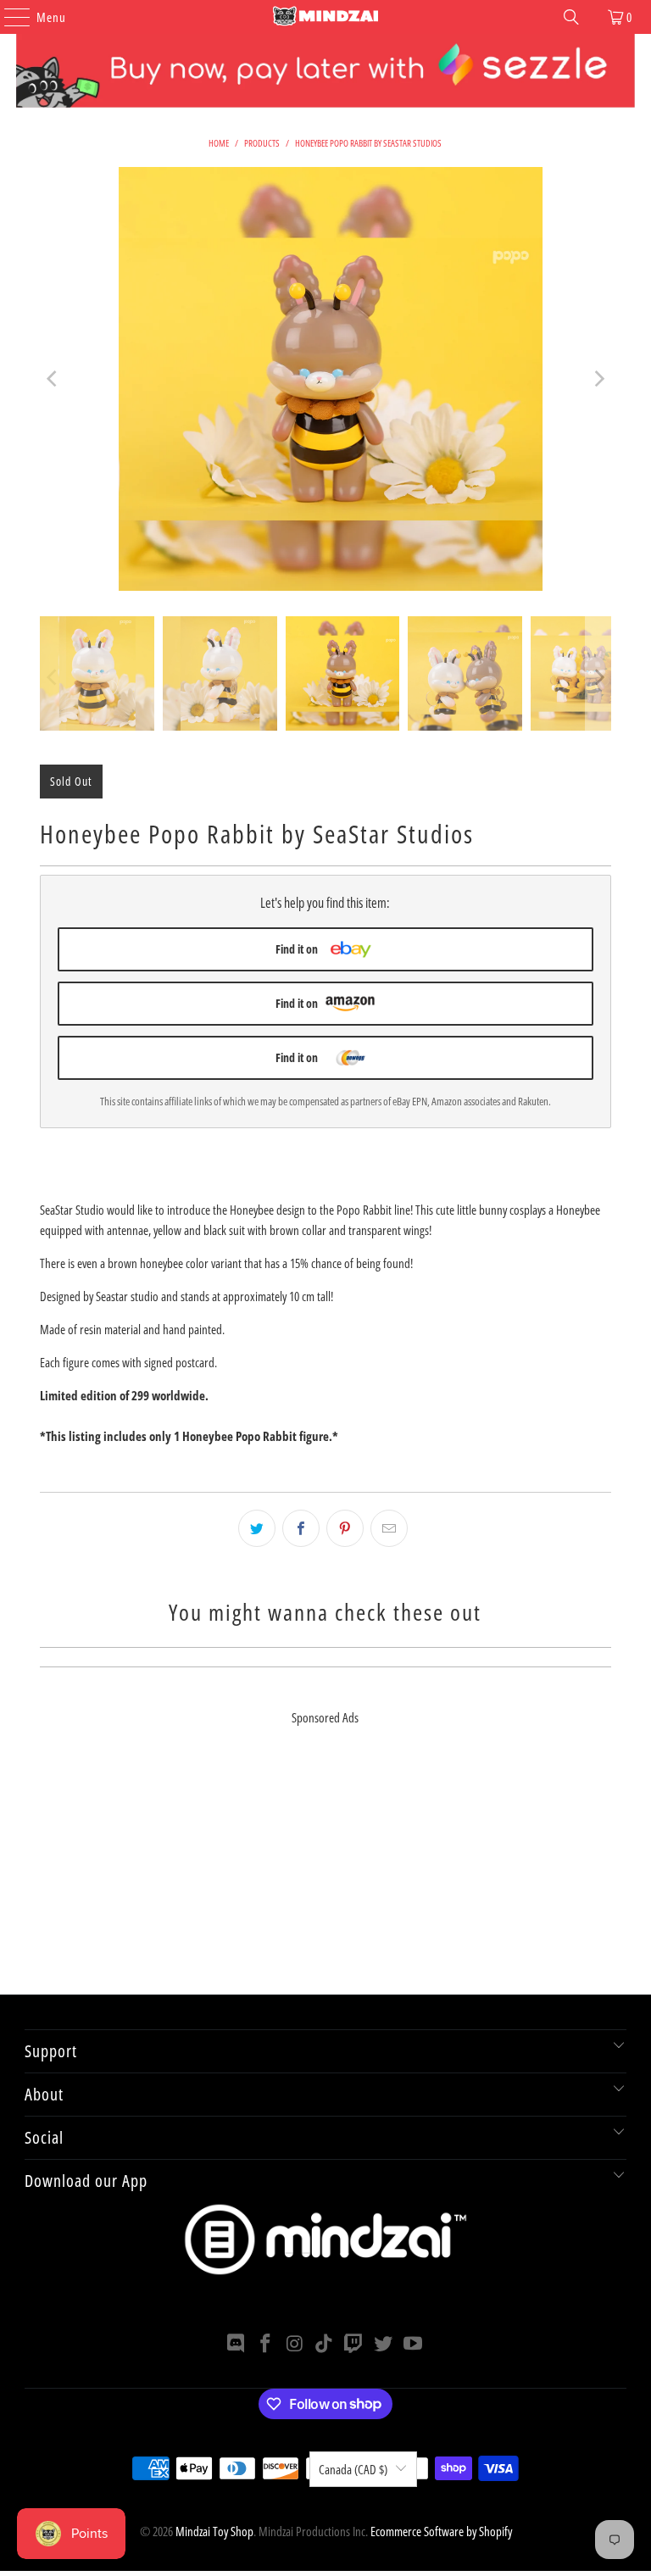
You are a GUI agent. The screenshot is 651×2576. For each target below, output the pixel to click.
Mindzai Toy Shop (214, 2531)
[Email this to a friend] (389, 1528)
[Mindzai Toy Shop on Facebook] (266, 2344)
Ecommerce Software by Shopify (441, 2531)
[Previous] (53, 379)
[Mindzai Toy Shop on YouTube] (413, 2344)
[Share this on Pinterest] (345, 1528)
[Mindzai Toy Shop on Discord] (236, 2344)
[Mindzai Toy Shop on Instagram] (295, 2344)
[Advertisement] (325, 1876)
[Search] (571, 17)
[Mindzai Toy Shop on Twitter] (384, 2344)
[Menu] (8, 17)
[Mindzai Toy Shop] (325, 17)
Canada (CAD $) (353, 2469)
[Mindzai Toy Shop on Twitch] (354, 2344)
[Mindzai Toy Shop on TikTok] (325, 2344)
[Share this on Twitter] (257, 1528)
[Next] (598, 379)
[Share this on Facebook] (301, 1528)
